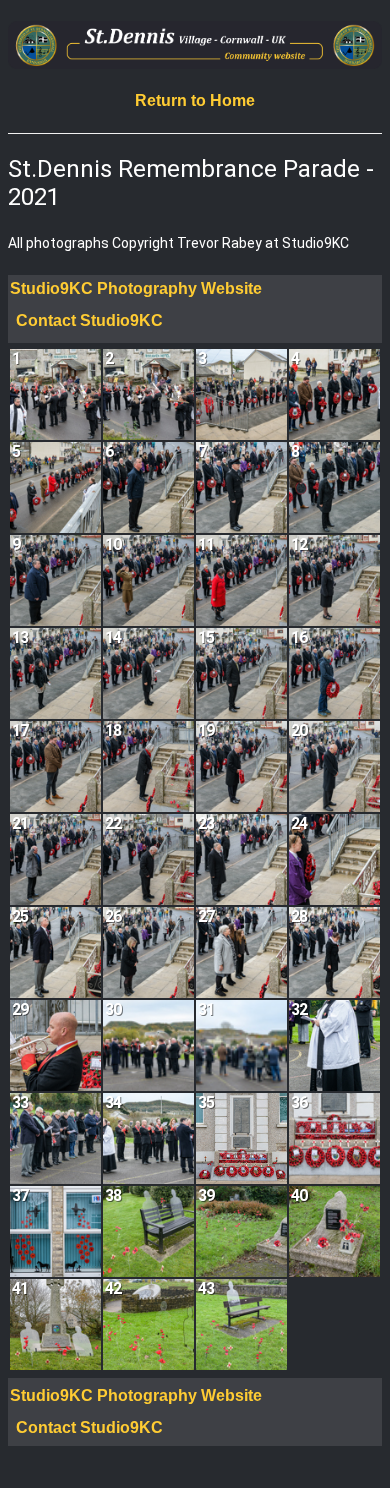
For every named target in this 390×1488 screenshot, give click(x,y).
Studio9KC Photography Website (136, 288)
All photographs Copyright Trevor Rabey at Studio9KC (178, 243)
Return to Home (195, 100)
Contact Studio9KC (89, 320)
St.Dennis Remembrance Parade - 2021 (191, 183)
